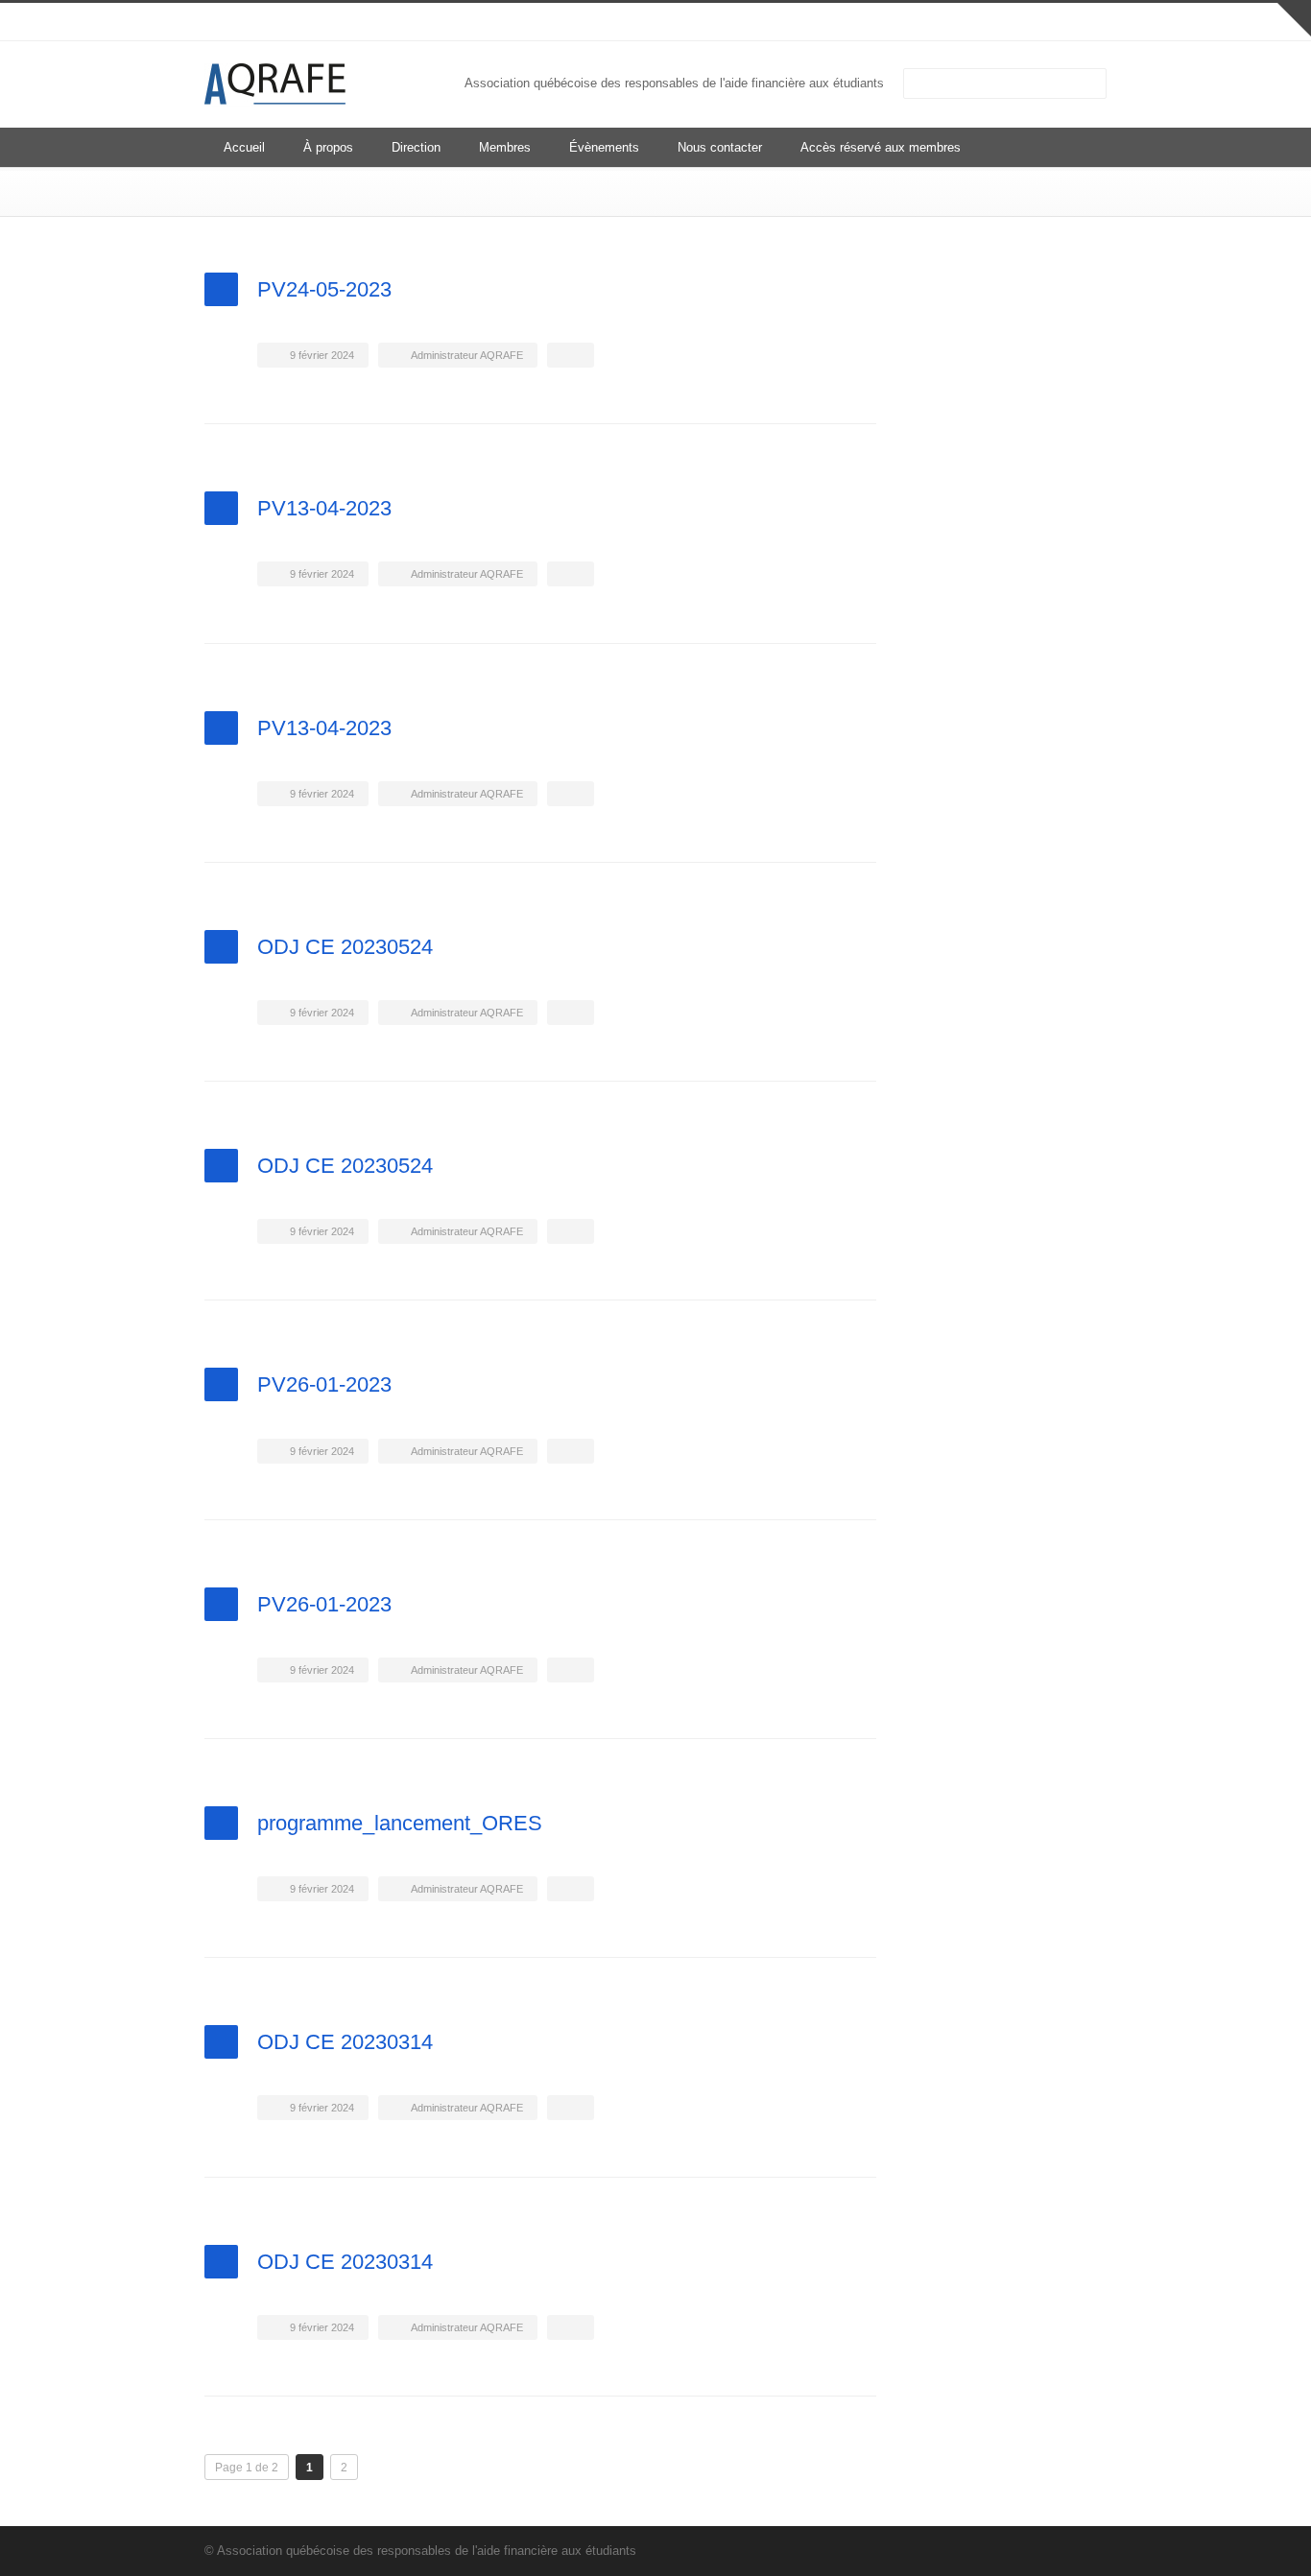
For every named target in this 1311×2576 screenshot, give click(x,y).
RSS (1087, 22)
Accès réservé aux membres (881, 147)
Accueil (244, 147)
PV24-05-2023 (324, 289)
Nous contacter (720, 147)
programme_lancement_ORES (400, 1823)
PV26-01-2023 (324, 1384)
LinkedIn (1049, 22)
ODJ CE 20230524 (345, 947)
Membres (505, 147)
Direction (416, 147)
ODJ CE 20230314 (345, 2042)
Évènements (604, 147)
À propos (328, 147)
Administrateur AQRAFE (467, 355)
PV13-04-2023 (324, 508)
